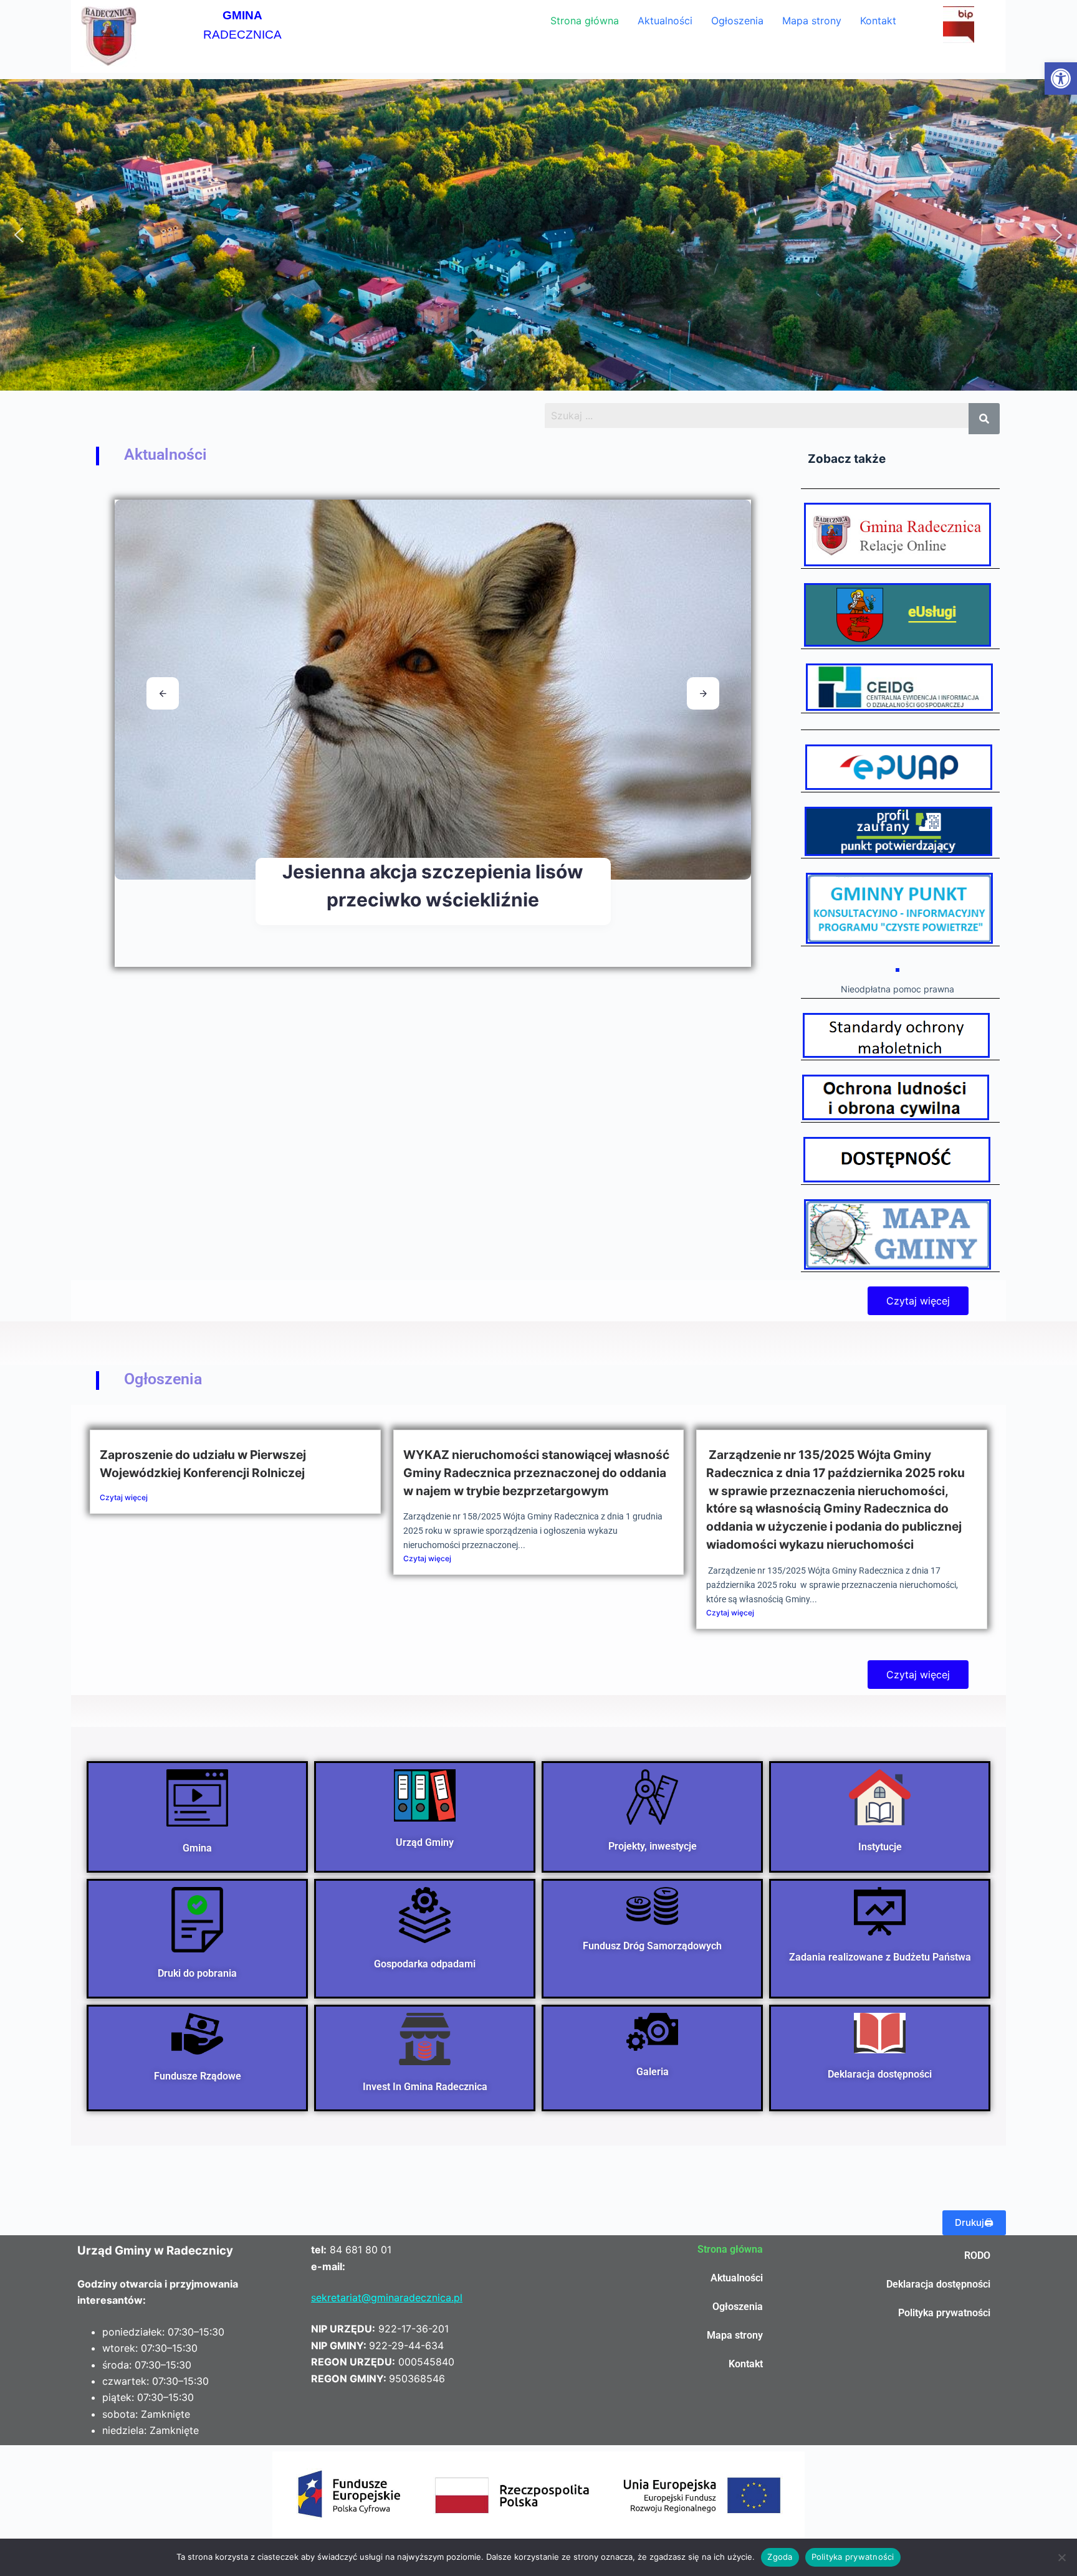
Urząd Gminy (425, 1842)
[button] (1061, 78)
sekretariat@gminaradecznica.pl (387, 2298)
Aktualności (665, 21)
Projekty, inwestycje (653, 1846)
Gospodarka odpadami (425, 1964)
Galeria (653, 2072)
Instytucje (880, 1846)
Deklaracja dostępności (880, 2074)
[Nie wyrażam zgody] (1061, 2557)
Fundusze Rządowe (198, 2076)
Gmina (197, 1847)
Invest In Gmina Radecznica (425, 2086)
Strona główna (585, 21)
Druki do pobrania (197, 1973)
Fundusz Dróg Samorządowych (652, 1946)
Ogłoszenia (737, 21)
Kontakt (878, 21)
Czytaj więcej (124, 1497)
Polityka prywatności (944, 2313)
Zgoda (780, 2557)
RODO (977, 2255)
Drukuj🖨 (974, 2222)
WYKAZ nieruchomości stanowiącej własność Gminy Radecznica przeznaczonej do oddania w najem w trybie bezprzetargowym (536, 1473)
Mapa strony (812, 21)
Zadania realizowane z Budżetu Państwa (880, 1957)
